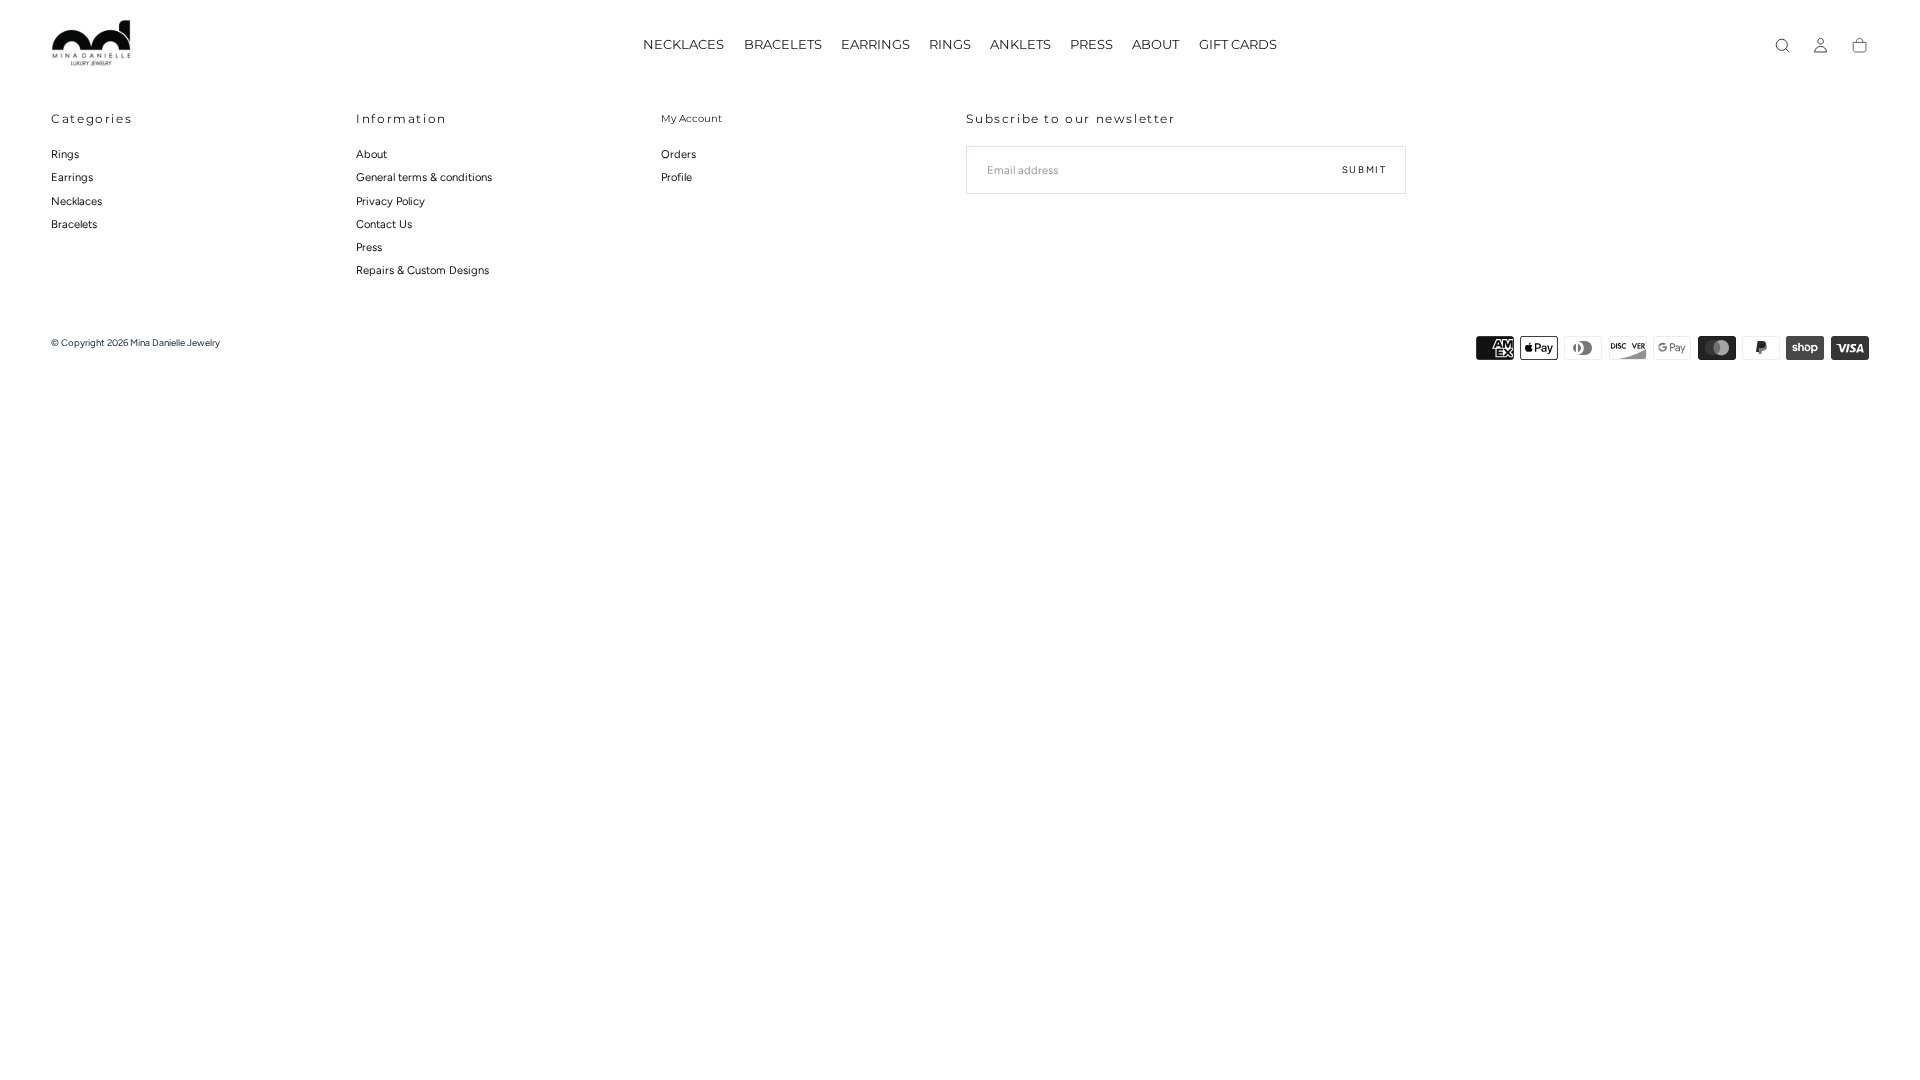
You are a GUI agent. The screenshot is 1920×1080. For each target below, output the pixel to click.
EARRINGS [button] (875, 45)
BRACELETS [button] (783, 45)
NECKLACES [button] (683, 45)
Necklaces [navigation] (76, 201)
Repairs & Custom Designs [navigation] (422, 270)
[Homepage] (91, 45)
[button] (1782, 45)
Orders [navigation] (678, 154)
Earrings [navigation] (72, 177)
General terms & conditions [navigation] (424, 177)
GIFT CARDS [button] (1238, 45)
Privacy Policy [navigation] (390, 201)
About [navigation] (371, 154)
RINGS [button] (950, 45)
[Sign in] (1820, 45)
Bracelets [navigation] (74, 224)
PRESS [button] (1091, 45)
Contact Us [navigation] (384, 224)
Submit (1364, 169)
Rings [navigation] (65, 154)
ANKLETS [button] (1020, 45)
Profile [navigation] (676, 177)
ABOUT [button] (1155, 45)
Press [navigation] (369, 247)
